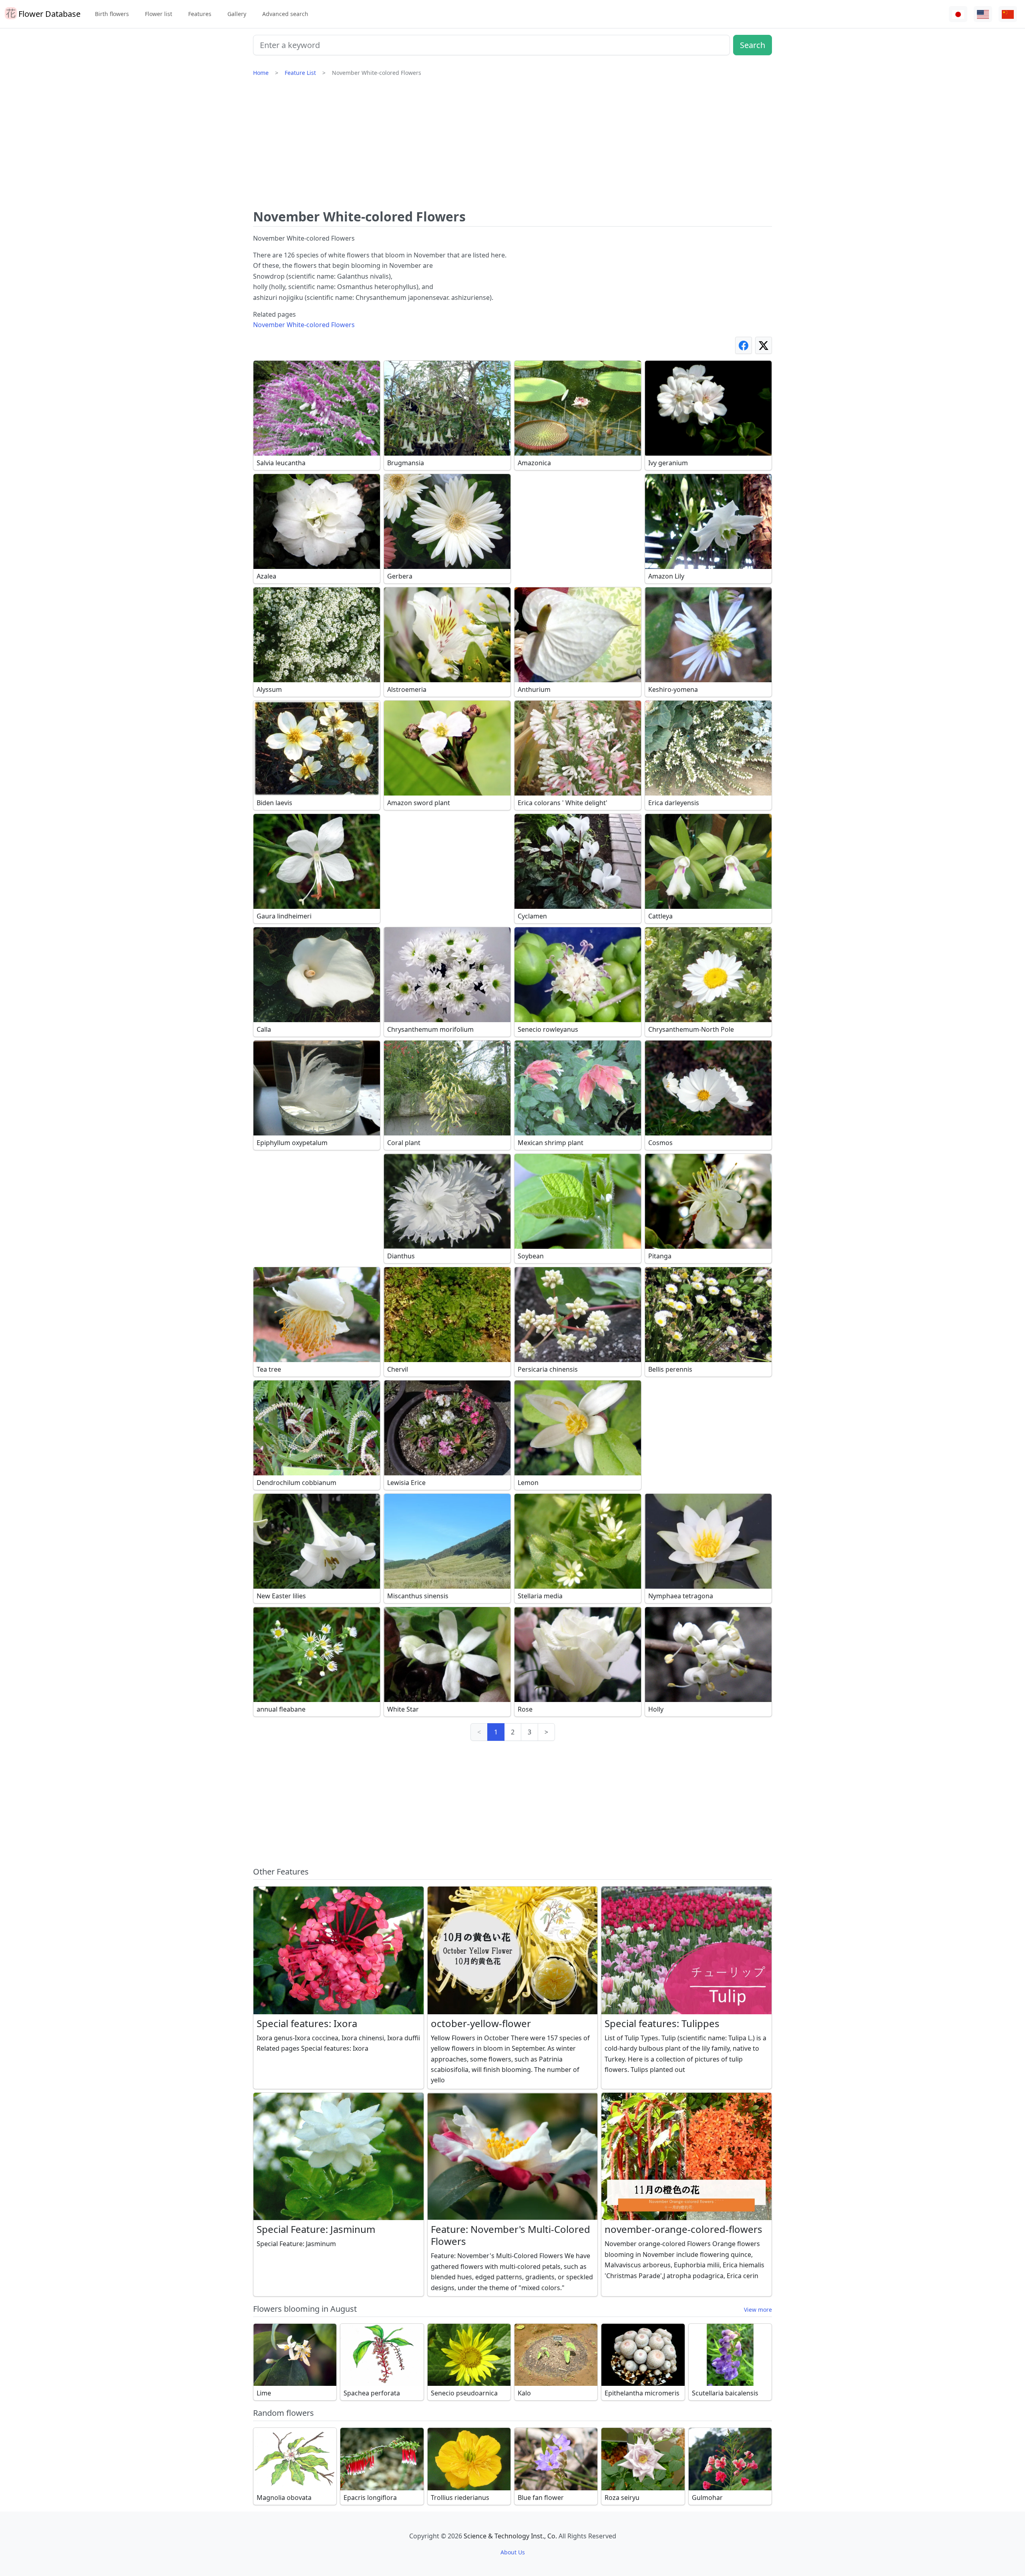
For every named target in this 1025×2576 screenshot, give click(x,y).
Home (261, 73)
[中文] (1008, 14)
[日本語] (958, 14)
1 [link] (496, 1732)
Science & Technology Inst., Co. (510, 2536)
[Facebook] (744, 345)
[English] (983, 14)
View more (758, 2310)
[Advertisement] (512, 146)
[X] (764, 345)
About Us (513, 2552)
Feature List (300, 73)
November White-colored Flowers (304, 325)
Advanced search (285, 14)
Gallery (237, 14)
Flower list (159, 14)
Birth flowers (112, 14)
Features (200, 14)
